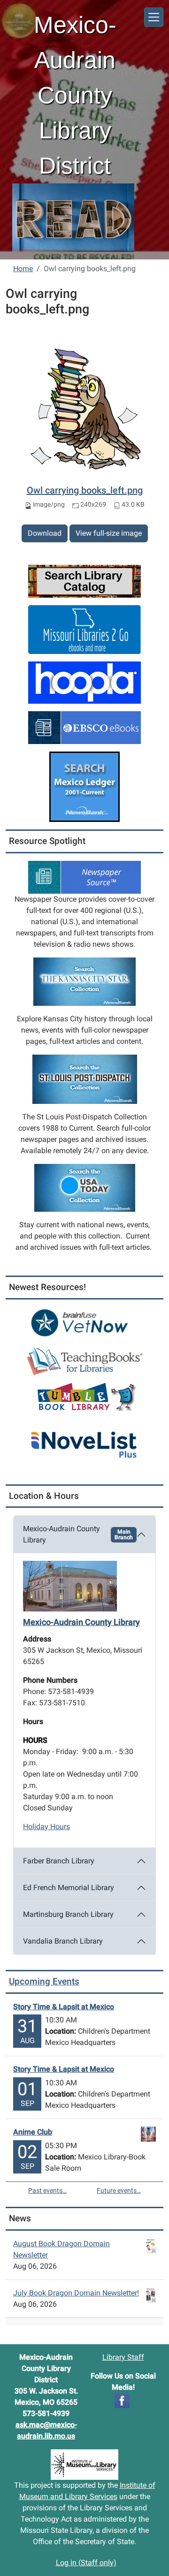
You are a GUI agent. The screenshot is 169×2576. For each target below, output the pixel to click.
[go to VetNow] (84, 1323)
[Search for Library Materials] (84, 581)
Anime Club (33, 2132)
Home (23, 269)
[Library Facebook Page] (122, 2400)
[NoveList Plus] (84, 1439)
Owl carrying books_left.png (85, 490)
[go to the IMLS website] (84, 2465)
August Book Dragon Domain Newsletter (61, 2249)
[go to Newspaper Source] (84, 877)
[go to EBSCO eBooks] (84, 727)
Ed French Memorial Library (69, 1888)
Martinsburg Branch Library (68, 1914)
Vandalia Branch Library (63, 1941)
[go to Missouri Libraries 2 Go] (84, 629)
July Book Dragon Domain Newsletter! (76, 2293)
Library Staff (123, 2357)
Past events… (47, 2190)
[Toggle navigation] (154, 17)
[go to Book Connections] (84, 1360)
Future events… (119, 2190)
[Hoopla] (84, 682)
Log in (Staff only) (86, 2563)
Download (45, 533)
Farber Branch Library (59, 1861)
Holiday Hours (46, 1827)
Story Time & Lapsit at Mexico (64, 2007)
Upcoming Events (44, 1981)
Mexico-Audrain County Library (78, 1534)
